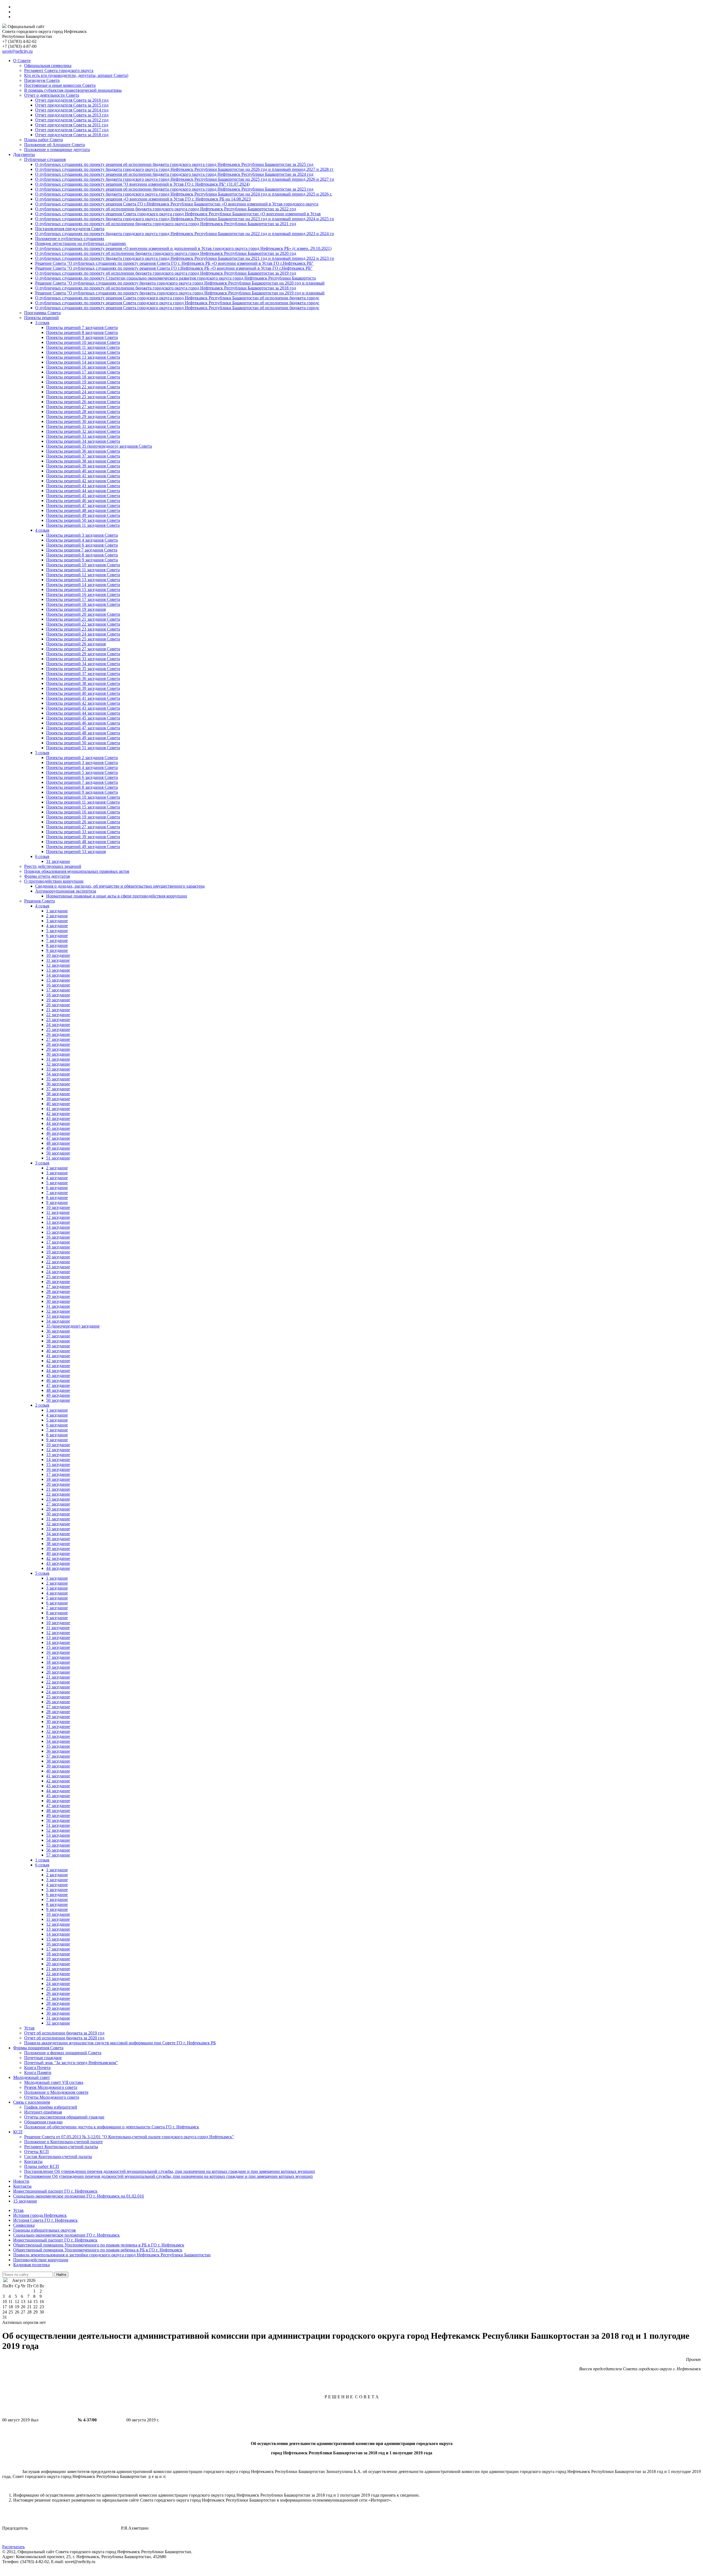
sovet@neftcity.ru (17, 51)
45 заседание (58, 1128)
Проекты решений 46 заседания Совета (83, 501)
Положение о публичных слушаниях (70, 239)
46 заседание (58, 1133)
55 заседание (58, 1845)
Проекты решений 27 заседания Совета (83, 407)
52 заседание (58, 1830)
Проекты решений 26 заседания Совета (83, 402)
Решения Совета (40, 901)
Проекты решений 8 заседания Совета (82, 332)
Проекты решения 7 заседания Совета (82, 550)
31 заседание (58, 861)
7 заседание (57, 940)
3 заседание (57, 921)
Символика (24, 2225)
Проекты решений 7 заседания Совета (82, 327)
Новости (21, 2181)
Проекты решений (41, 318)
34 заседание (58, 1074)
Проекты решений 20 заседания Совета (83, 614)
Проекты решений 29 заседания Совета (83, 416)
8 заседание (57, 945)
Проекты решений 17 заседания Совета (83, 372)
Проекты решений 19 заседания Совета (83, 382)
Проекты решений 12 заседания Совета (83, 352)
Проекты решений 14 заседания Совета (83, 362)
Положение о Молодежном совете (56, 2092)
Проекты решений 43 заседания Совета (83, 486)
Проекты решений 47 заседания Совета (83, 505)
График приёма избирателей (51, 2107)
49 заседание (58, 1148)
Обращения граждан (43, 2122)
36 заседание (58, 1084)
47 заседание (58, 1138)
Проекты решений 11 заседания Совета (83, 347)
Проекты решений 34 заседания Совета (83, 441)
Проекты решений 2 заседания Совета (82, 758)
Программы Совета (42, 313)
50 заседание (58, 1153)
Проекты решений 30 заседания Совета (83, 421)
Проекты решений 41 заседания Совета (83, 476)
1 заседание (57, 911)
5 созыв (42, 753)
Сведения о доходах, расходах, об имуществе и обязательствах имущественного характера (120, 886)
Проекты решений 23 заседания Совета (83, 629)
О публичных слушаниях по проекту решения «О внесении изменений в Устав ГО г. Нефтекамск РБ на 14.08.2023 (143, 199)
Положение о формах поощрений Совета (63, 2053)
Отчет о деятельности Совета (52, 95)
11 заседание (58, 960)
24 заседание (58, 1024)
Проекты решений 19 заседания (76, 609)
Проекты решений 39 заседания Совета (83, 466)
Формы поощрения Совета (38, 2048)
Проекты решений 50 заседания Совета (83, 520)
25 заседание (58, 1029)
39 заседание (58, 1099)
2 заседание (57, 916)
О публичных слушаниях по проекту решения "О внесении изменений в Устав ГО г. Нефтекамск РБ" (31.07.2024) (142, 184)
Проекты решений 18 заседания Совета (83, 377)
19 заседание (58, 1000)
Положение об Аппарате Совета (55, 145)
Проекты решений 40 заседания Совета (83, 471)
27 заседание (58, 1039)
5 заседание (57, 931)
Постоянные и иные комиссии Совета (60, 85)
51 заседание (58, 1158)
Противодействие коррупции (41, 2260)
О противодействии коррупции (54, 881)
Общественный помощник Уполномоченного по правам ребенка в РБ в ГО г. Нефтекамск (98, 2250)
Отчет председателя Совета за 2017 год (72, 130)
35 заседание (58, 1079)
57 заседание (58, 1855)
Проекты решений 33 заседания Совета (83, 436)
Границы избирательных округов (44, 2230)
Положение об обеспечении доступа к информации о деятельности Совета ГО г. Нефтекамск (112, 2127)
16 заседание (58, 985)
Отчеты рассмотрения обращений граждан (64, 2117)
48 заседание (58, 1143)
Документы (24, 154)
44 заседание (58, 1123)
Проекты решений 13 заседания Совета (83, 357)
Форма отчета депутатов (47, 876)
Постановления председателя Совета (70, 229)
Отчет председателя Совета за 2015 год (72, 105)
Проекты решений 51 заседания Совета (83, 748)
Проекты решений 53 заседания (76, 851)
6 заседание (57, 936)
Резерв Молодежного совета (51, 2087)
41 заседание (58, 1109)
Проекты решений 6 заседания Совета (82, 545)
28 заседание (58, 1044)
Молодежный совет (32, 2077)
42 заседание (58, 1113)
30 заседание (58, 1054)
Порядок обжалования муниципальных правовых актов (77, 871)
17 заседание (58, 990)
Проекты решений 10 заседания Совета (83, 342)
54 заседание (58, 1840)
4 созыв (42, 530)
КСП (18, 2132)
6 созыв (42, 856)
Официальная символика (48, 65)
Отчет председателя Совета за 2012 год (72, 120)
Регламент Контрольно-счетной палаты (61, 2147)
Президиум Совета (42, 80)
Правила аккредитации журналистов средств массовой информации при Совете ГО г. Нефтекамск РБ (120, 2043)
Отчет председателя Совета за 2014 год (72, 110)
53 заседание (58, 1835)
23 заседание (58, 1020)
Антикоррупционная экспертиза (66, 891)
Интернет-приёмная (43, 2112)
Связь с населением (32, 2102)
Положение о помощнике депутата (57, 150)
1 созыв (42, 1860)
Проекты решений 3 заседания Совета (82, 535)
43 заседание (58, 1118)
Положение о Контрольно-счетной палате (63, 2142)
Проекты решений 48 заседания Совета (83, 510)
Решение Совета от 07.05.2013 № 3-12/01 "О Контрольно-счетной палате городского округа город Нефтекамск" (129, 2137)
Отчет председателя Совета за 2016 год (72, 100)
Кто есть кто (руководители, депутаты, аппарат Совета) (76, 75)
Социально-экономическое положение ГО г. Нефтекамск (66, 2235)
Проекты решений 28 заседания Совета (83, 412)
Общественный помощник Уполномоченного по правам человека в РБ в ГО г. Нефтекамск (99, 2245)
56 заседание (58, 1850)
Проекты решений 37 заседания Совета (83, 456)
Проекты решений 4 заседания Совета (82, 540)
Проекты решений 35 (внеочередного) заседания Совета (99, 446)
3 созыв (42, 323)
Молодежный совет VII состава (54, 2082)
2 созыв (42, 1405)
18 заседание (58, 995)
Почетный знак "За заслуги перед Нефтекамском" (71, 2063)
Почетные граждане (43, 2058)
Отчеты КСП (37, 2152)
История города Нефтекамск (40, 2215)
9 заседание (57, 950)
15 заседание (58, 980)
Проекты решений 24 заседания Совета (83, 392)
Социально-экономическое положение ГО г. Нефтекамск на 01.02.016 (79, 2196)
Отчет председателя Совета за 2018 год (72, 135)
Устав (29, 2028)
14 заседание (58, 975)
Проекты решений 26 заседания (76, 644)
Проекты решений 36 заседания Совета (83, 451)
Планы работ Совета (44, 140)
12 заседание (58, 965)
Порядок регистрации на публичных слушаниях (81, 243)
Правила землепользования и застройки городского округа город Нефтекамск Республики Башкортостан (112, 2255)
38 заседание (58, 1094)
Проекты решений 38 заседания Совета (83, 461)
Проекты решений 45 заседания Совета (83, 496)
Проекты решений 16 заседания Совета (83, 367)
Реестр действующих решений (53, 866)
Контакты (33, 2161)
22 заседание (58, 1015)
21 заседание (58, 1010)
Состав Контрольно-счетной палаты (58, 2157)
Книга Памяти (38, 2072)
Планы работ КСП (42, 2166)
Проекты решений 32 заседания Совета (83, 431)
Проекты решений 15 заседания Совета (83, 589)
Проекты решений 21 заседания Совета (83, 619)
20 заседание (58, 1005)
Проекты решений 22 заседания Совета (83, 387)
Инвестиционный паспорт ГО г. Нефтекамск (55, 2191)
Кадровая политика (31, 2265)
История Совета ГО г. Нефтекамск (45, 2220)
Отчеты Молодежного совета (52, 2097)
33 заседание (58, 1069)
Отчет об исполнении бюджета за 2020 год (64, 2038)
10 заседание (58, 955)
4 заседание (57, 926)
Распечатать (13, 2547)
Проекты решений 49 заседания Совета (83, 515)
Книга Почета (37, 2068)
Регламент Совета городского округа (59, 70)
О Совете (22, 61)
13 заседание (58, 970)
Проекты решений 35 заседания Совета (83, 669)
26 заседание (58, 1034)
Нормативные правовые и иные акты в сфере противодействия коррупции (117, 896)
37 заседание (58, 1089)
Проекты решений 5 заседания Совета (82, 772)
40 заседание (58, 1104)
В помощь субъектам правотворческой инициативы (73, 90)
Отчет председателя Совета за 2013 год (72, 115)
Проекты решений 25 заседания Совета (83, 397)
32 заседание (58, 1064)
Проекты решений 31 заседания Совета (83, 426)
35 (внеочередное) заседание (73, 1326)
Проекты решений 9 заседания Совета (82, 337)
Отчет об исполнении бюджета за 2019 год (64, 2033)
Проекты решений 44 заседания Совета (83, 491)
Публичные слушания (45, 159)
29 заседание (58, 1049)
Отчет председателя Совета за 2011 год (72, 125)
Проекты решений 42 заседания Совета (83, 481)
